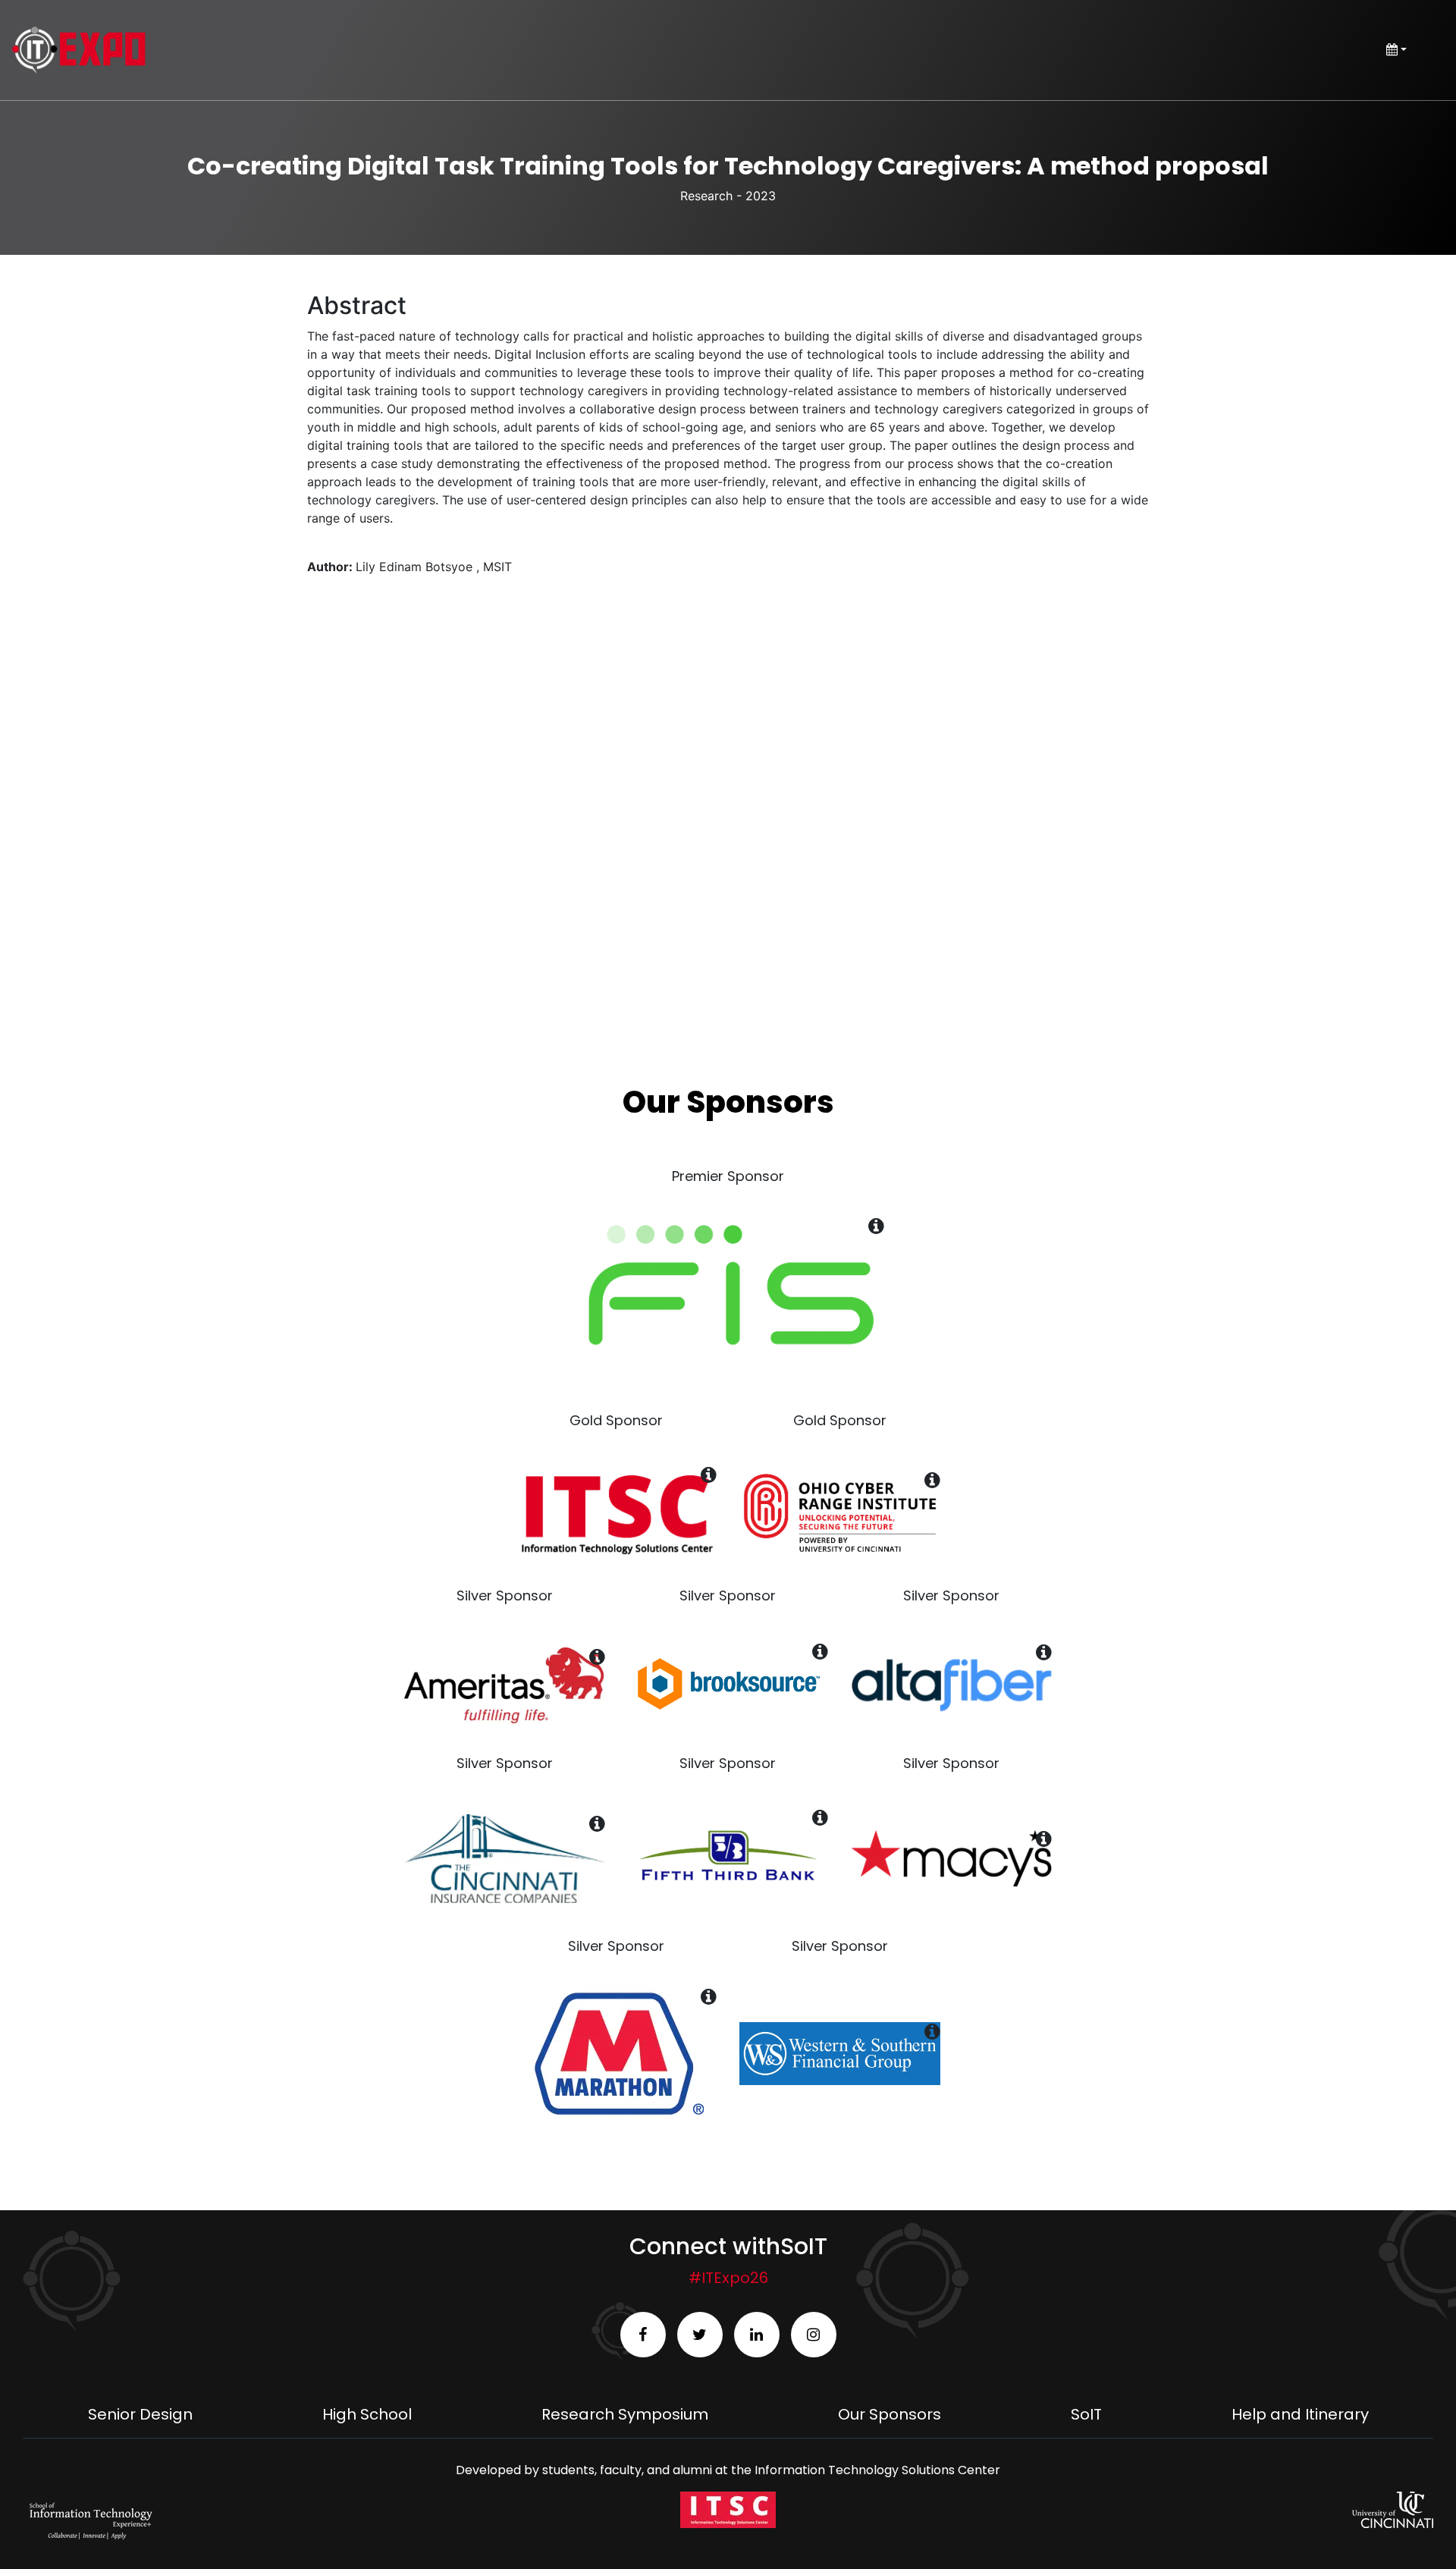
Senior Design (140, 2414)
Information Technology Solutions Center (877, 2470)
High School (367, 2414)
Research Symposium (625, 2414)
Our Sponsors (890, 2414)
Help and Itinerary (1300, 2414)
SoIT (1086, 2414)
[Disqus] (728, 814)
